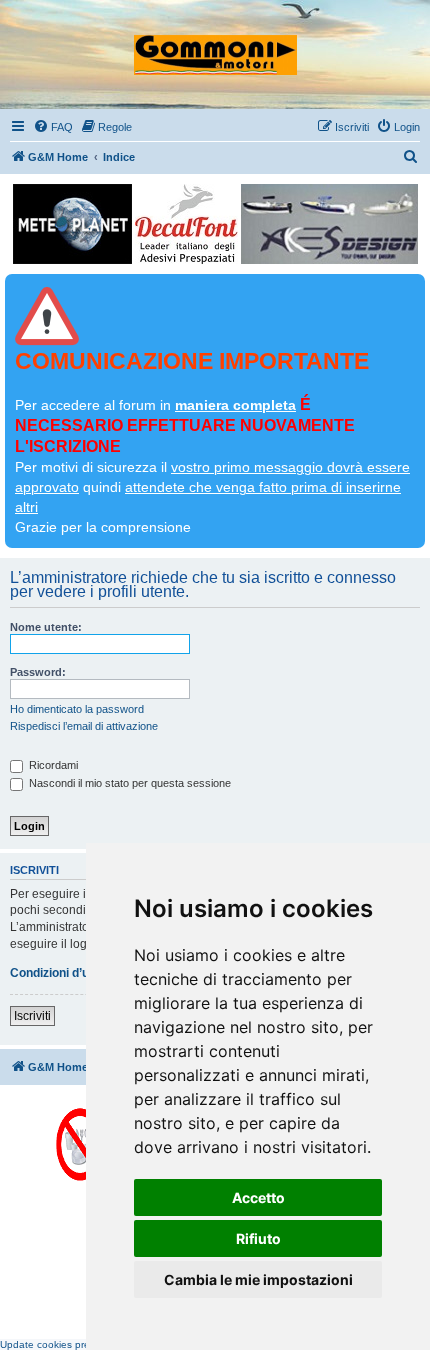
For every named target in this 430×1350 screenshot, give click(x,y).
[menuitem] (53, 127)
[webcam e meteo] (72, 224)
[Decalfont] (186, 224)
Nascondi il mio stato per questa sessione (128, 783)
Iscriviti (32, 1016)
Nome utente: (46, 627)
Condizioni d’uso (56, 973)
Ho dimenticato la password (77, 709)
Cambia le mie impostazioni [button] (258, 1279)
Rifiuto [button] (258, 1238)
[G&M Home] (215, 46)
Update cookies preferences (65, 1344)
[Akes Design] (329, 224)
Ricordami (52, 765)
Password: (38, 672)
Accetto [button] (258, 1197)
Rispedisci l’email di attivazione (84, 726)
